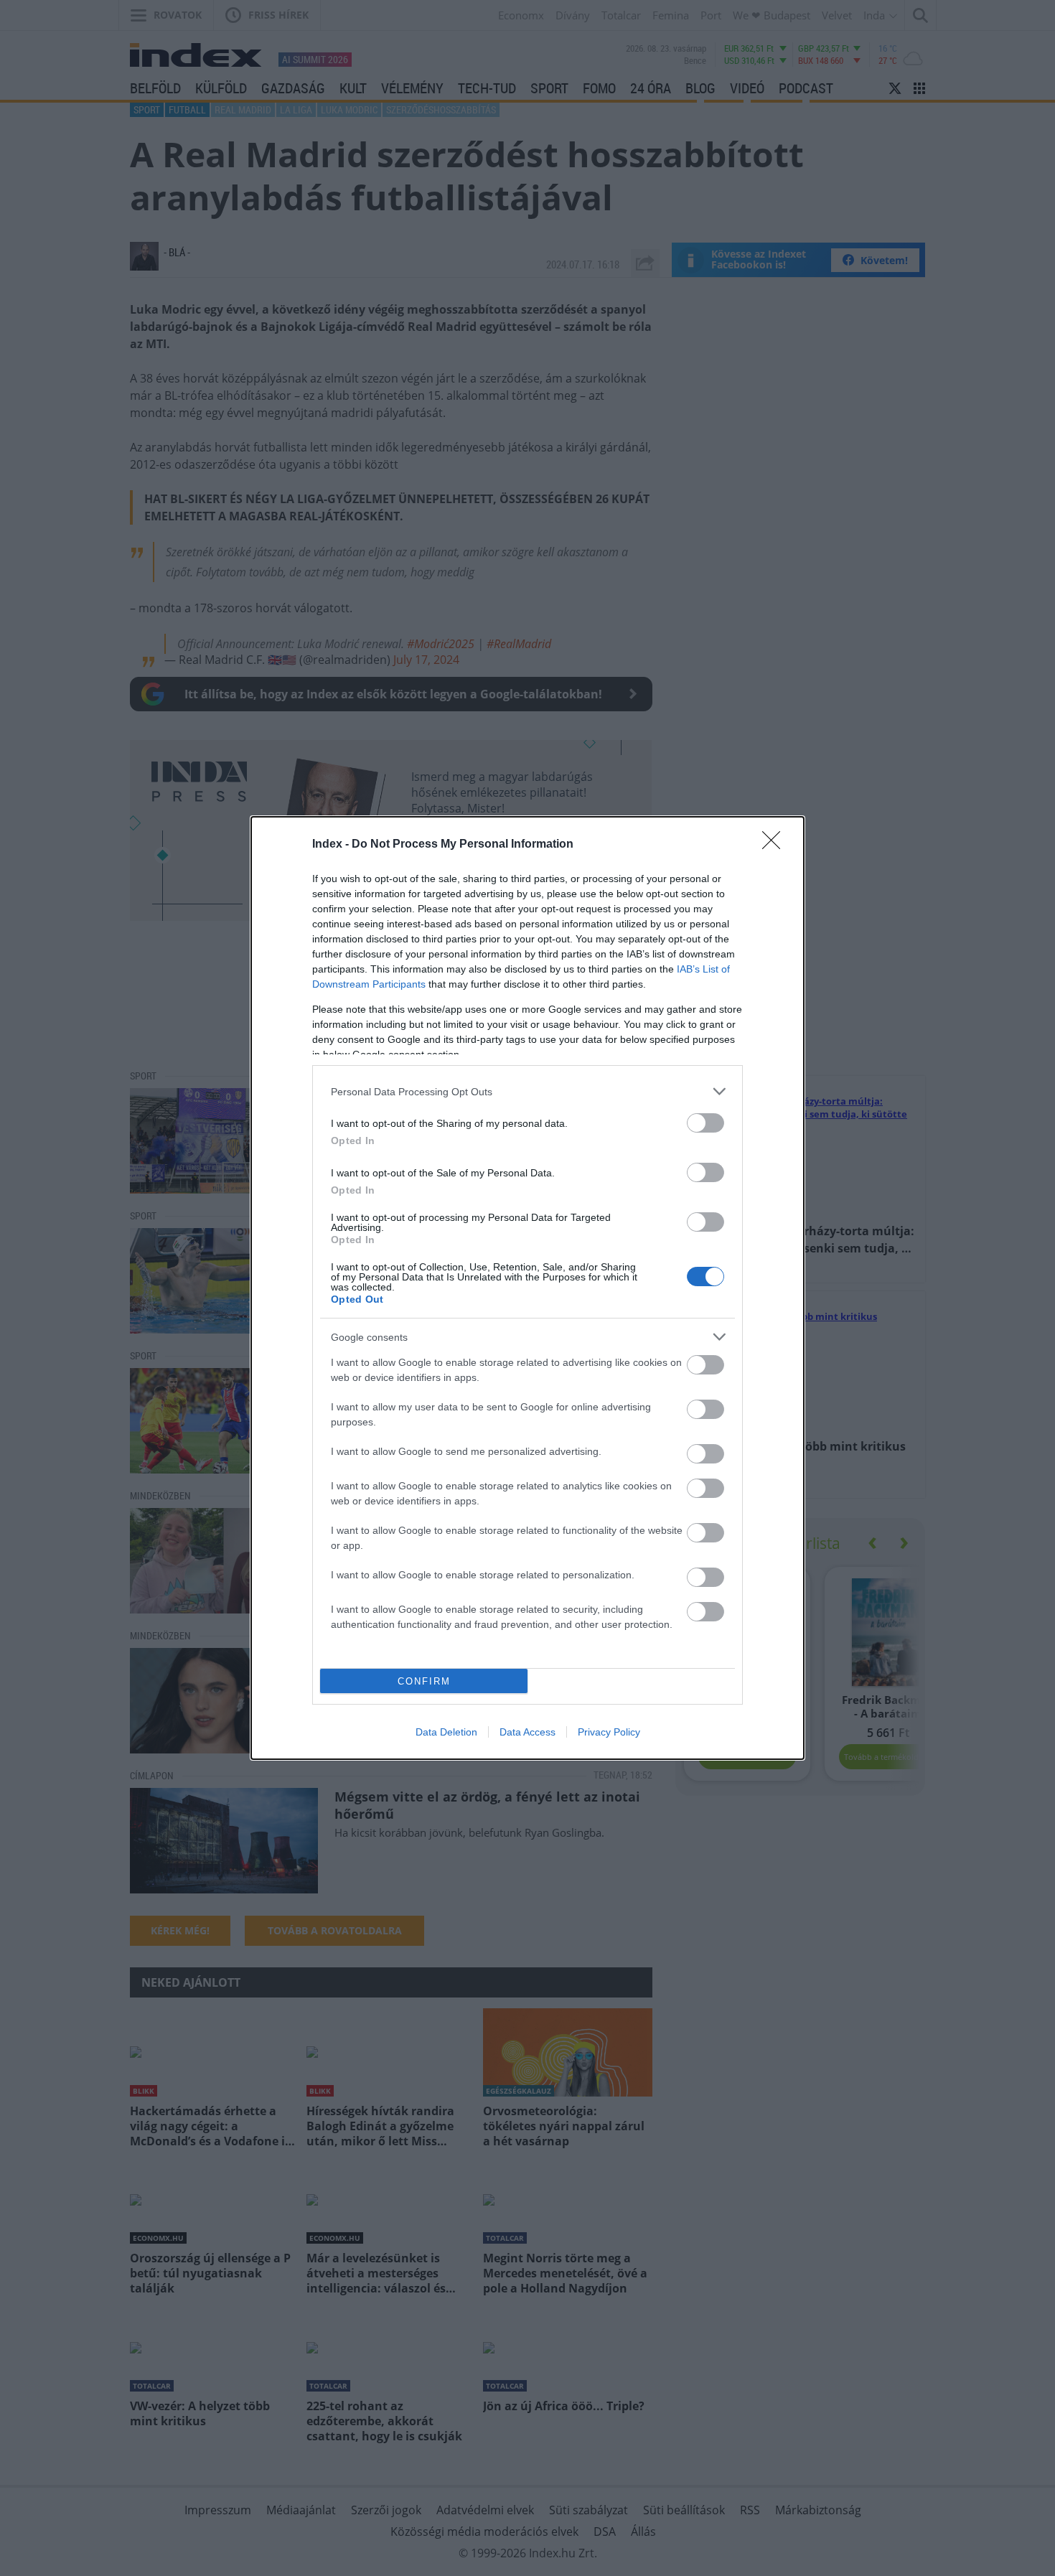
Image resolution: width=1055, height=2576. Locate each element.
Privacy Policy (609, 1732)
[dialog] (527, 1288)
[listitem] (527, 1091)
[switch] (705, 1123)
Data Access (527, 1732)
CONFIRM (424, 1681)
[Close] (776, 845)
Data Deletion (446, 1732)
